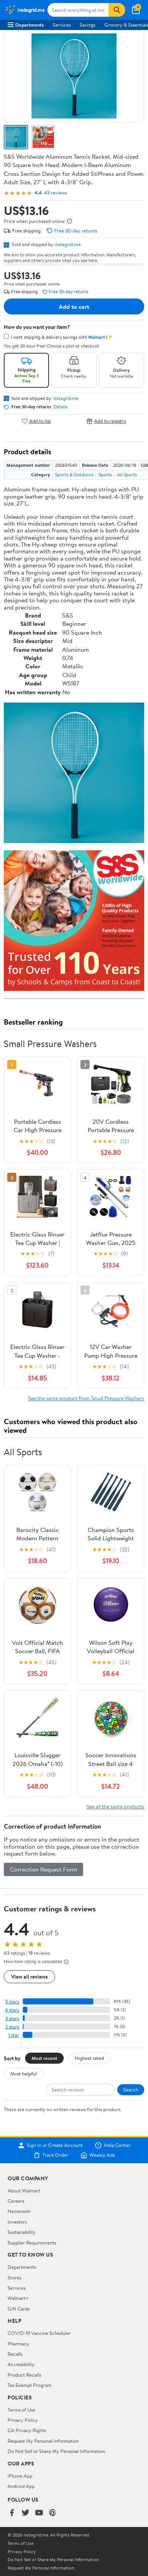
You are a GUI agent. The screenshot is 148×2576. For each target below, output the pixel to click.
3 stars (12, 2018)
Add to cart (74, 306)
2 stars (12, 2027)
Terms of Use (21, 2410)
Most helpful (24, 2074)
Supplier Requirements (32, 2243)
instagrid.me (68, 244)
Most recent (44, 2058)
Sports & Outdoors (74, 475)
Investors (17, 2222)
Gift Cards (19, 2309)
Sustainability (22, 2232)
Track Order (55, 2155)
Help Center (117, 2145)
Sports (105, 475)
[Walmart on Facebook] (12, 2513)
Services (62, 25)
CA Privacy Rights (27, 2430)
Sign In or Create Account (55, 2145)
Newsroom (19, 2211)
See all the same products (115, 1806)
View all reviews (29, 1977)
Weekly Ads (102, 2155)
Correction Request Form (43, 1869)
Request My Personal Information (43, 2441)
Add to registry (110, 421)
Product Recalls (24, 2375)
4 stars (12, 2010)
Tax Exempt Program (30, 2385)
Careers (16, 2201)
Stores (14, 2277)
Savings (87, 25)
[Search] (117, 10)
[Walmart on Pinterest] (53, 2513)
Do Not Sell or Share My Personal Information (56, 2451)
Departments (29, 25)
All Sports (127, 475)
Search (131, 2090)
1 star (14, 2035)
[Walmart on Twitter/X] (25, 2513)
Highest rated (89, 2058)
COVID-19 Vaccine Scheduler (39, 2333)
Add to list (40, 421)
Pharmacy (18, 2344)
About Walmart (24, 2191)
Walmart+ (18, 2298)
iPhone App (20, 2476)
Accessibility (21, 2364)
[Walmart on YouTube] (39, 2513)
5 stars (12, 2002)
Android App (21, 2486)
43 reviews (55, 193)
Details (61, 407)
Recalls (15, 2354)
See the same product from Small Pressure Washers (86, 1398)
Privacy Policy (23, 2420)
